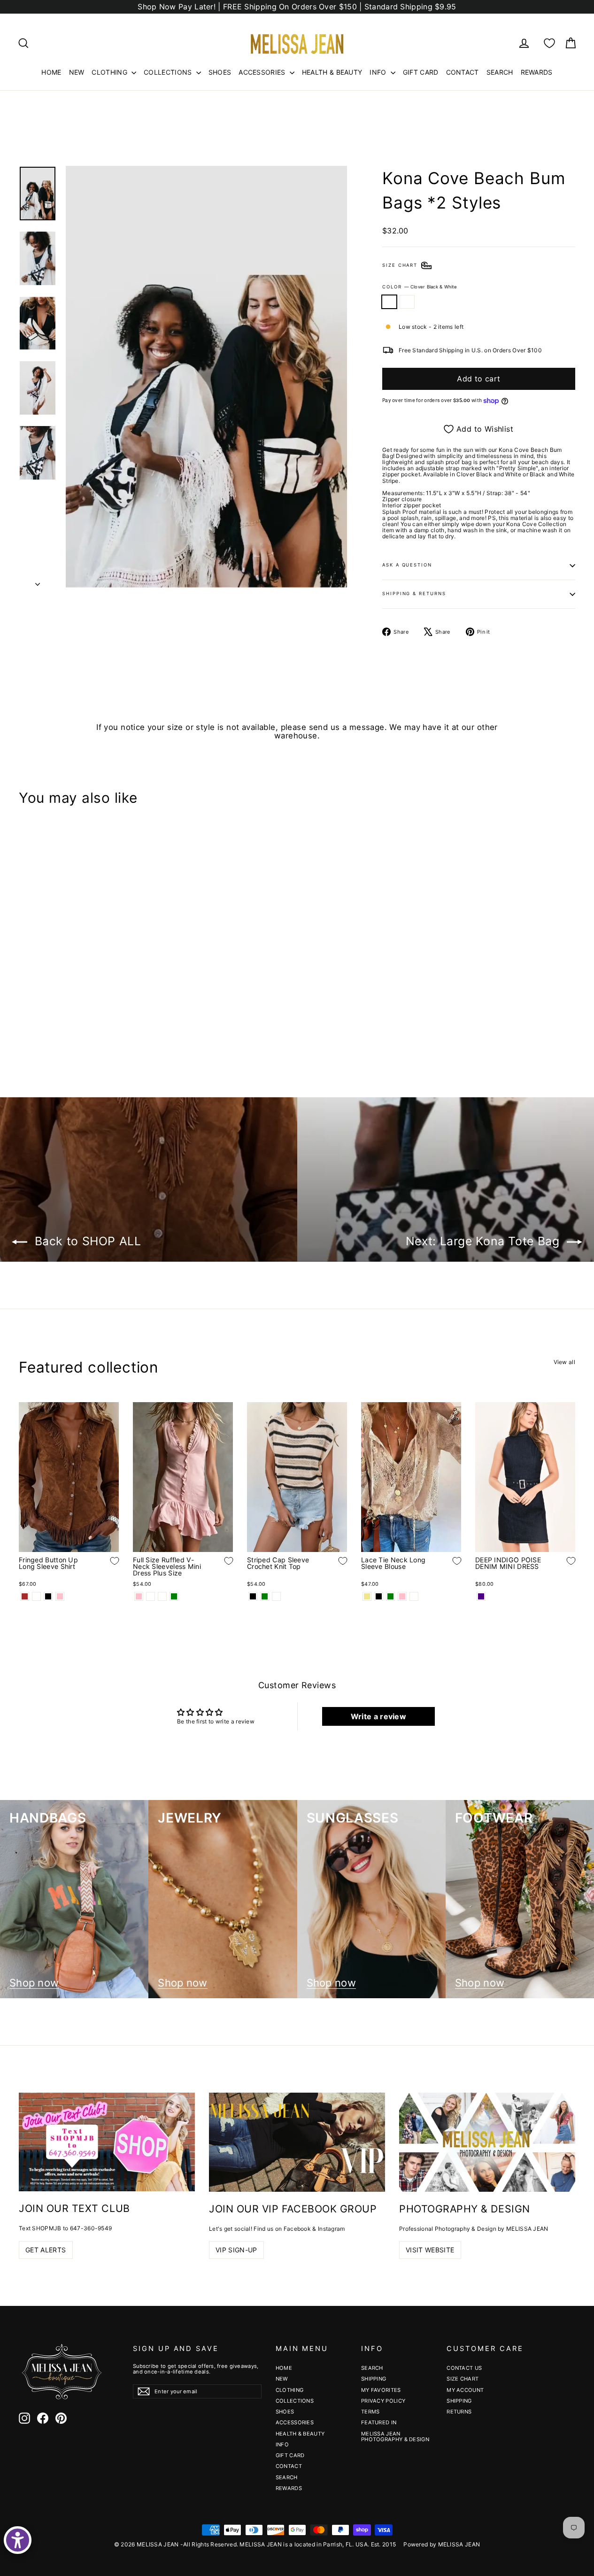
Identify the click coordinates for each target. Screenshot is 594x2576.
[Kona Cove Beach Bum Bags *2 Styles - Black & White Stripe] (36, 1026)
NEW (77, 72)
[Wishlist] (549, 43)
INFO (379, 72)
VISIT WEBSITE (430, 2250)
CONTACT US (464, 2368)
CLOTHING (110, 72)
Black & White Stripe (407, 302)
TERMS (370, 2412)
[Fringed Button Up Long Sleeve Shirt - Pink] (60, 1596)
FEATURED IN (379, 2422)
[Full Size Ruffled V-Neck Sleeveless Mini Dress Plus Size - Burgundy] (162, 1596)
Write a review (378, 1716)
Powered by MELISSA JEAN (442, 2544)
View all (564, 1362)
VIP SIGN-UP (236, 2250)
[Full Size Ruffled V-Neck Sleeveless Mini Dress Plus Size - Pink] (139, 1596)
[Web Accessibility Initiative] (18, 2540)
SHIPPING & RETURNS (414, 594)
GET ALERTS (46, 2250)
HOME (51, 72)
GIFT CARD (421, 72)
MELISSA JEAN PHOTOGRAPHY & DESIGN (395, 2436)
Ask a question (407, 565)
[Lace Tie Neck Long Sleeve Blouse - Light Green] (390, 1596)
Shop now (34, 1983)
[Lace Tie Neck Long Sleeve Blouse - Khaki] (367, 1596)
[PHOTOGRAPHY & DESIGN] (487, 2142)
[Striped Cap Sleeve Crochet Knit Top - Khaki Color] (276, 1596)
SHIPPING (374, 2379)
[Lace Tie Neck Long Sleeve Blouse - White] (414, 1596)
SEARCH (500, 72)
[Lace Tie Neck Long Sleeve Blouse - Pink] (402, 1596)
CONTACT (463, 72)
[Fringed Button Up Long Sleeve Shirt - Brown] (25, 1596)
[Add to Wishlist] (108, 998)
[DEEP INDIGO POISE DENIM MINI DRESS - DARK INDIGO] (481, 1596)
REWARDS (537, 72)
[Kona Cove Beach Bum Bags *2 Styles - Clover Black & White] (25, 1026)
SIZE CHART (463, 2379)
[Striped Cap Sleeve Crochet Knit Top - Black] (253, 1596)
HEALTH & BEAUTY (332, 72)
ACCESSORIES (263, 72)
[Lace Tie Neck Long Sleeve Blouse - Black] (379, 1596)
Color (420, 287)
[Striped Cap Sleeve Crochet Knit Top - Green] (265, 1596)
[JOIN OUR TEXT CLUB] (107, 2142)
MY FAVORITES (381, 2390)
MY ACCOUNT (465, 2390)
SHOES (220, 72)
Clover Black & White (389, 302)
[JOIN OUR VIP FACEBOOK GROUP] (297, 2142)
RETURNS (459, 2412)
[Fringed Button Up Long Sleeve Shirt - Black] (48, 1596)
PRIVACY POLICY (383, 2401)
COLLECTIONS (169, 72)
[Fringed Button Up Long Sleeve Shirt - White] (36, 1596)
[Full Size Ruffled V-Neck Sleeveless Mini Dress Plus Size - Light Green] (174, 1596)
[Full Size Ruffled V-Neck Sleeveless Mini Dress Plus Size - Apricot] (150, 1596)
